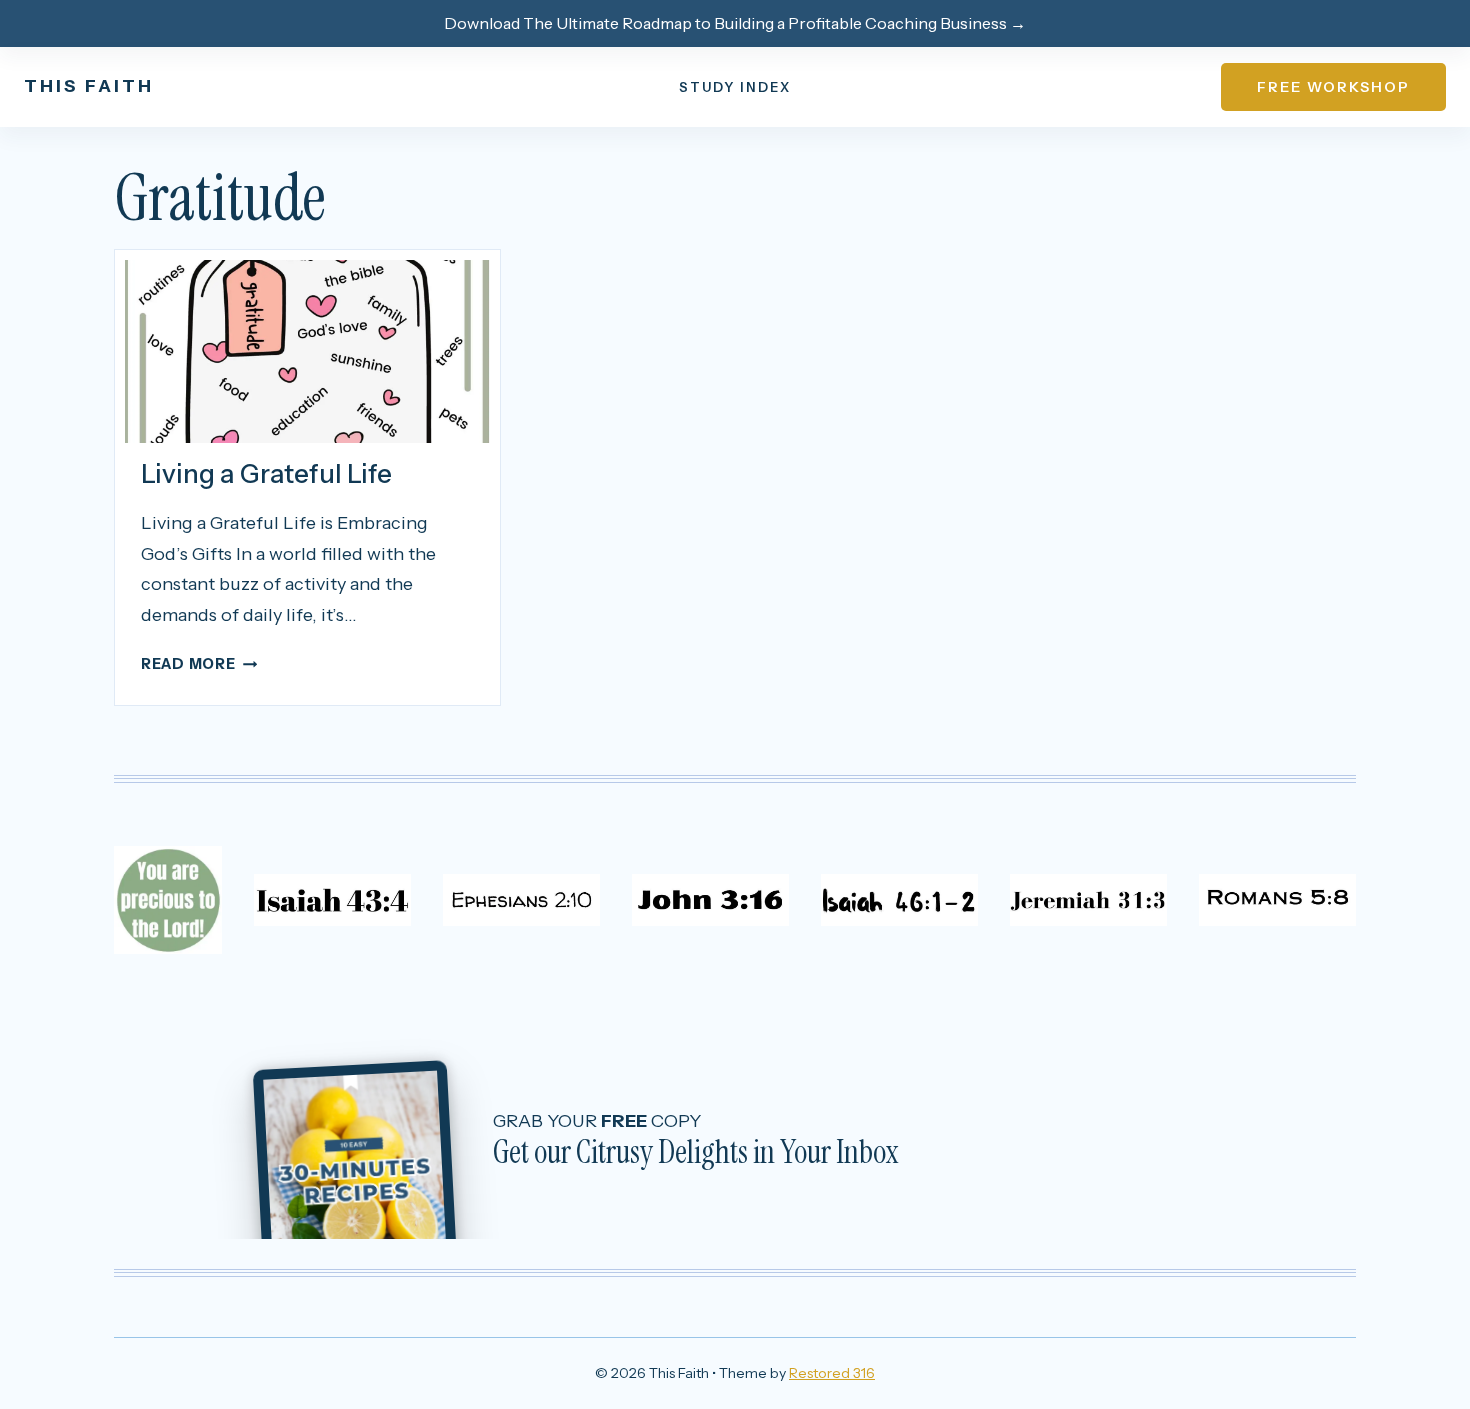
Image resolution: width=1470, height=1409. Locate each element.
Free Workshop (1333, 87)
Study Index (735, 87)
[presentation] (307, 351)
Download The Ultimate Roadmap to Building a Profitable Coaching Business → (735, 23)
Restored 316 (832, 1373)
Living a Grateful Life (266, 474)
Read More (199, 664)
